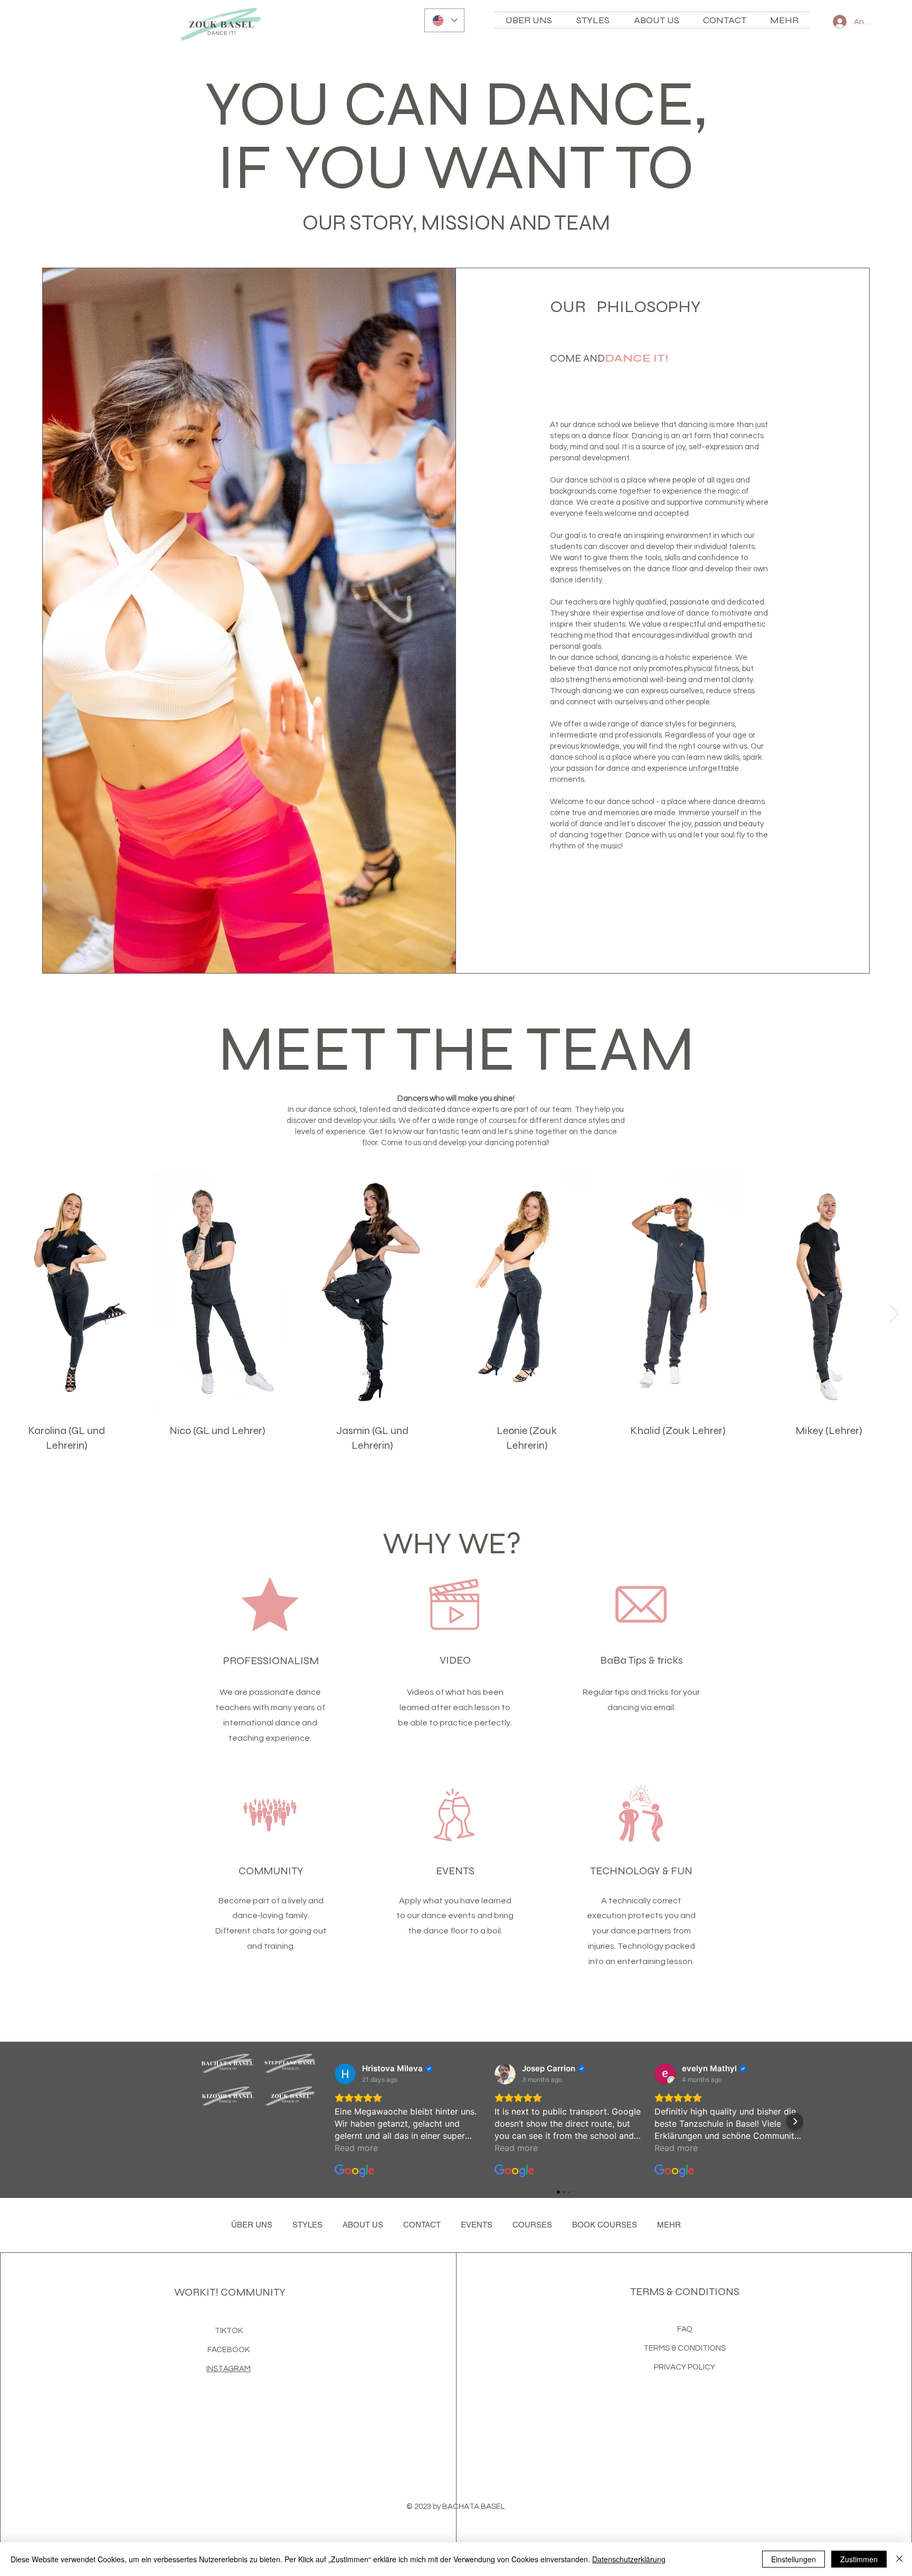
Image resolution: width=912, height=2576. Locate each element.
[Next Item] (894, 1313)
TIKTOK (229, 2331)
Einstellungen (794, 2559)
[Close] (899, 2559)
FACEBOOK (229, 2350)
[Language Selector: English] (444, 20)
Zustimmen (859, 2559)
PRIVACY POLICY (685, 2367)
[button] (656, 20)
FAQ (685, 2329)
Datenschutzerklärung (629, 2559)
